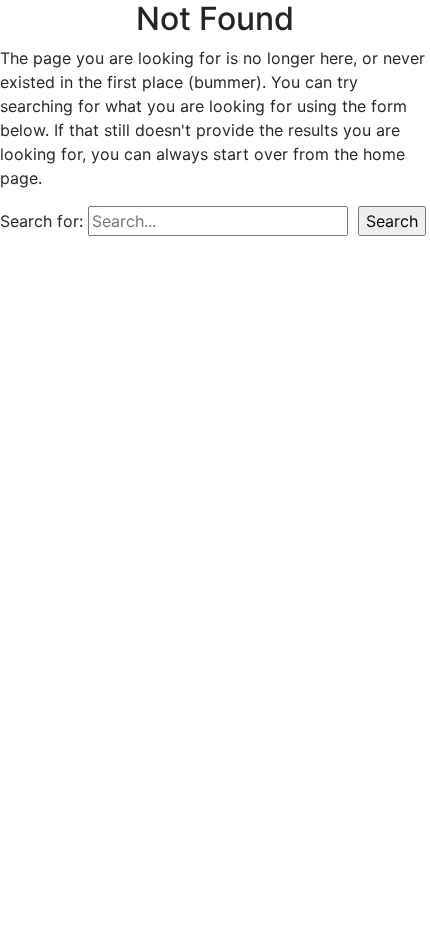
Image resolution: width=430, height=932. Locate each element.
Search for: (41, 221)
